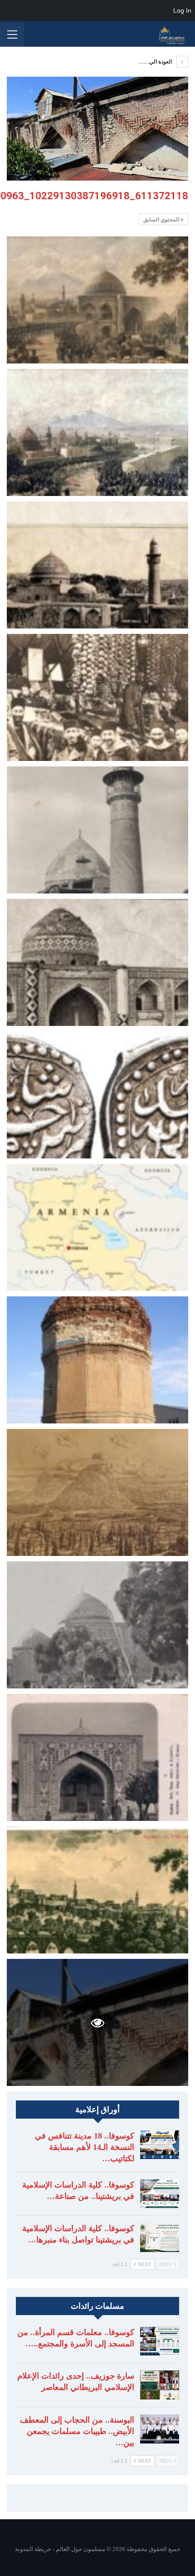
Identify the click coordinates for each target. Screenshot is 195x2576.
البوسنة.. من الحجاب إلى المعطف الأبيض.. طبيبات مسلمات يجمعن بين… (77, 2431)
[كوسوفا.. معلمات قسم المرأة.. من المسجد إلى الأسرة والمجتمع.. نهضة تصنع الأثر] (160, 2341)
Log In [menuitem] (182, 10)
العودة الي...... (156, 62)
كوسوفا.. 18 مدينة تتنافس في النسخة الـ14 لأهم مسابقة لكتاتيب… (85, 2147)
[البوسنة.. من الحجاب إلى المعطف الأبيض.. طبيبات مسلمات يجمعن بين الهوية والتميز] (160, 2429)
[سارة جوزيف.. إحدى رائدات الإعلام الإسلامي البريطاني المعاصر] (160, 2385)
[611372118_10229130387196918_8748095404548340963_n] (97, 300)
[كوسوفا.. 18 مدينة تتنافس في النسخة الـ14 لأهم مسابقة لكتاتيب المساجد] (160, 2145)
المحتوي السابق (162, 220)
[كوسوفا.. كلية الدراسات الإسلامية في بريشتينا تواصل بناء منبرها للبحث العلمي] (160, 2237)
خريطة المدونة (33, 2549)
